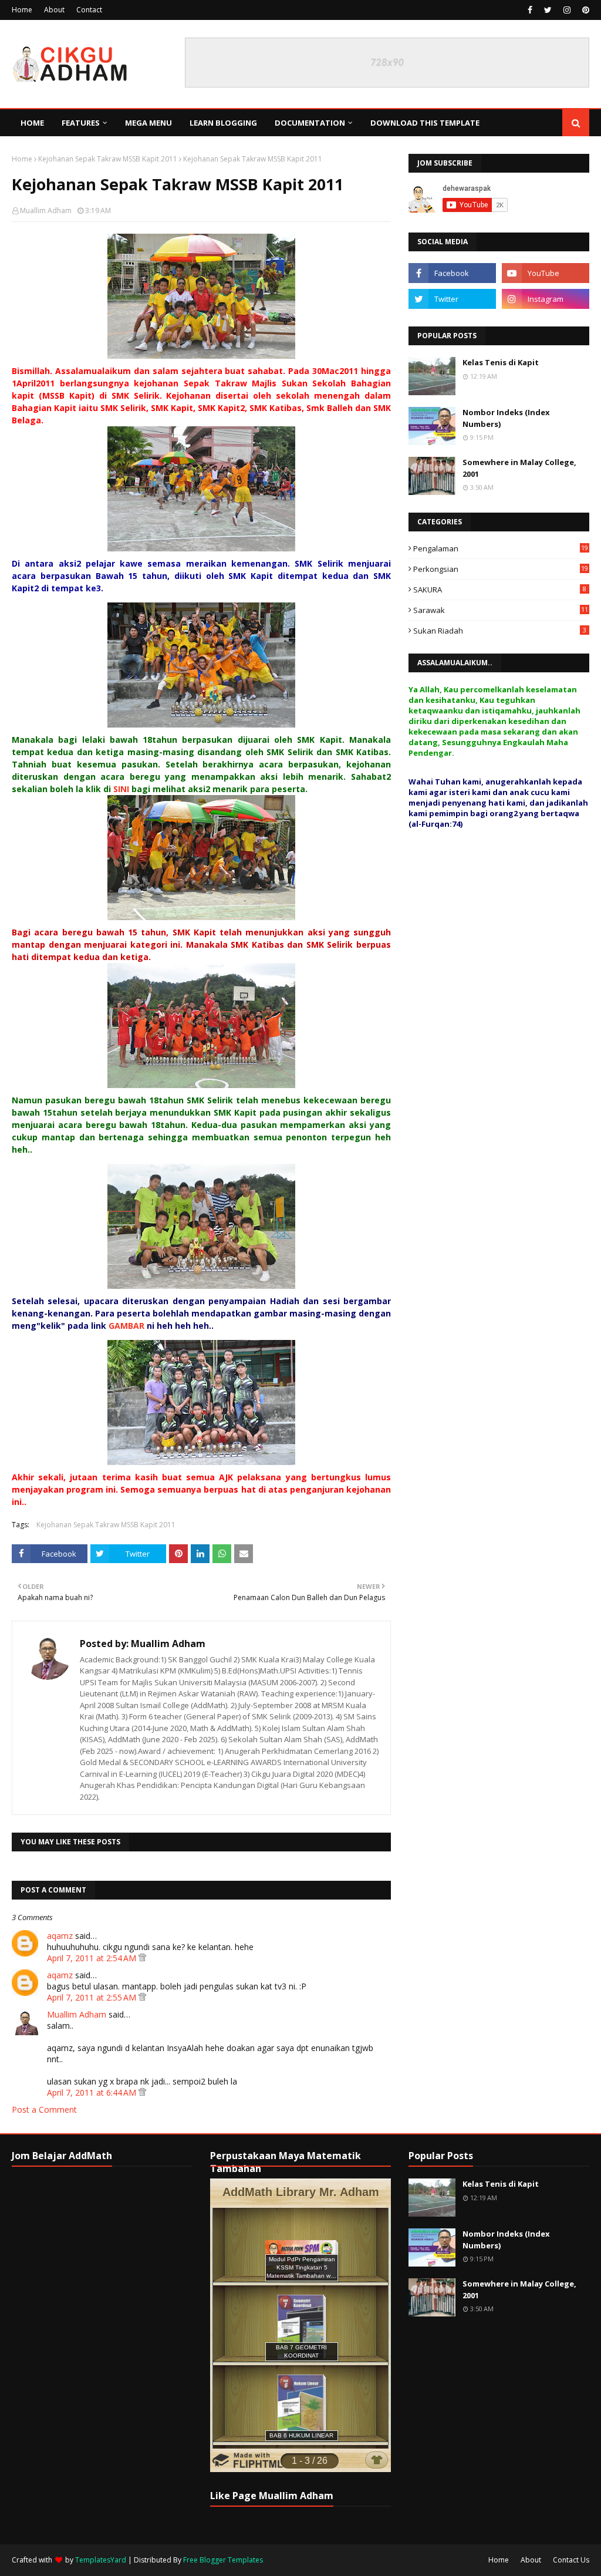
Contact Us (571, 2560)
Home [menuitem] (32, 123)
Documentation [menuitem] (310, 123)
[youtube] (546, 273)
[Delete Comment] (142, 1958)
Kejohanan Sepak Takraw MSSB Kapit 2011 (108, 159)
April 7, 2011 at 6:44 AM (93, 2092)
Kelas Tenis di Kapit (501, 362)
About (54, 10)
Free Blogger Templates (223, 2560)
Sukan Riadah (500, 631)
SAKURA (500, 590)
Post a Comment (44, 2109)
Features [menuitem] (81, 123)
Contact (89, 10)
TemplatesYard (101, 2560)
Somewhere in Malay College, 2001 (519, 468)
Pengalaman (501, 548)
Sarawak (501, 610)
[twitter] (548, 10)
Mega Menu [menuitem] (148, 123)
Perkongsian (501, 569)
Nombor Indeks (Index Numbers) (506, 418)
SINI (121, 789)
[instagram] (567, 10)
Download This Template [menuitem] (425, 123)
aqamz (60, 1936)
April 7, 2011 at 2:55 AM (93, 1997)
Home (22, 10)
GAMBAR (126, 1326)
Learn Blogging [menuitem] (223, 123)
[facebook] (530, 10)
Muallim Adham (46, 211)
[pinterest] (584, 10)
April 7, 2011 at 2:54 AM (93, 1958)
